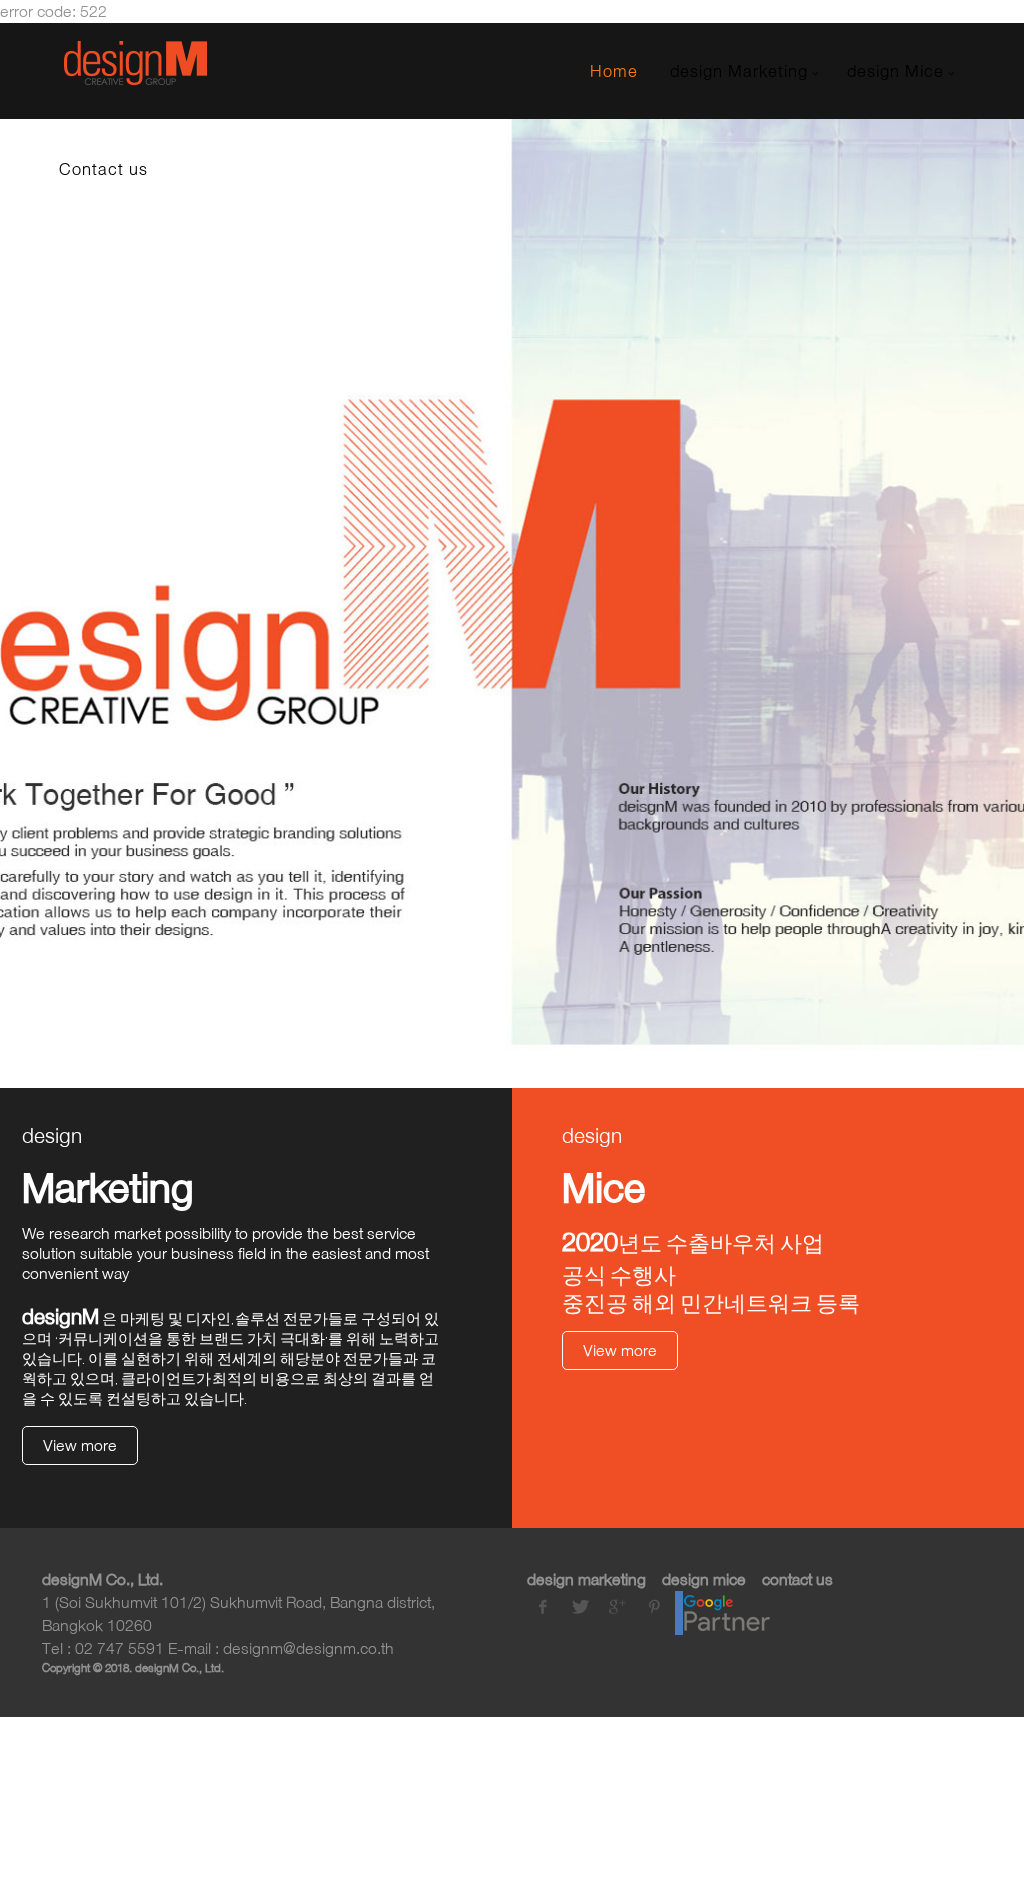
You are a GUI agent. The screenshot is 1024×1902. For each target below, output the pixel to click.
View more (80, 1445)
